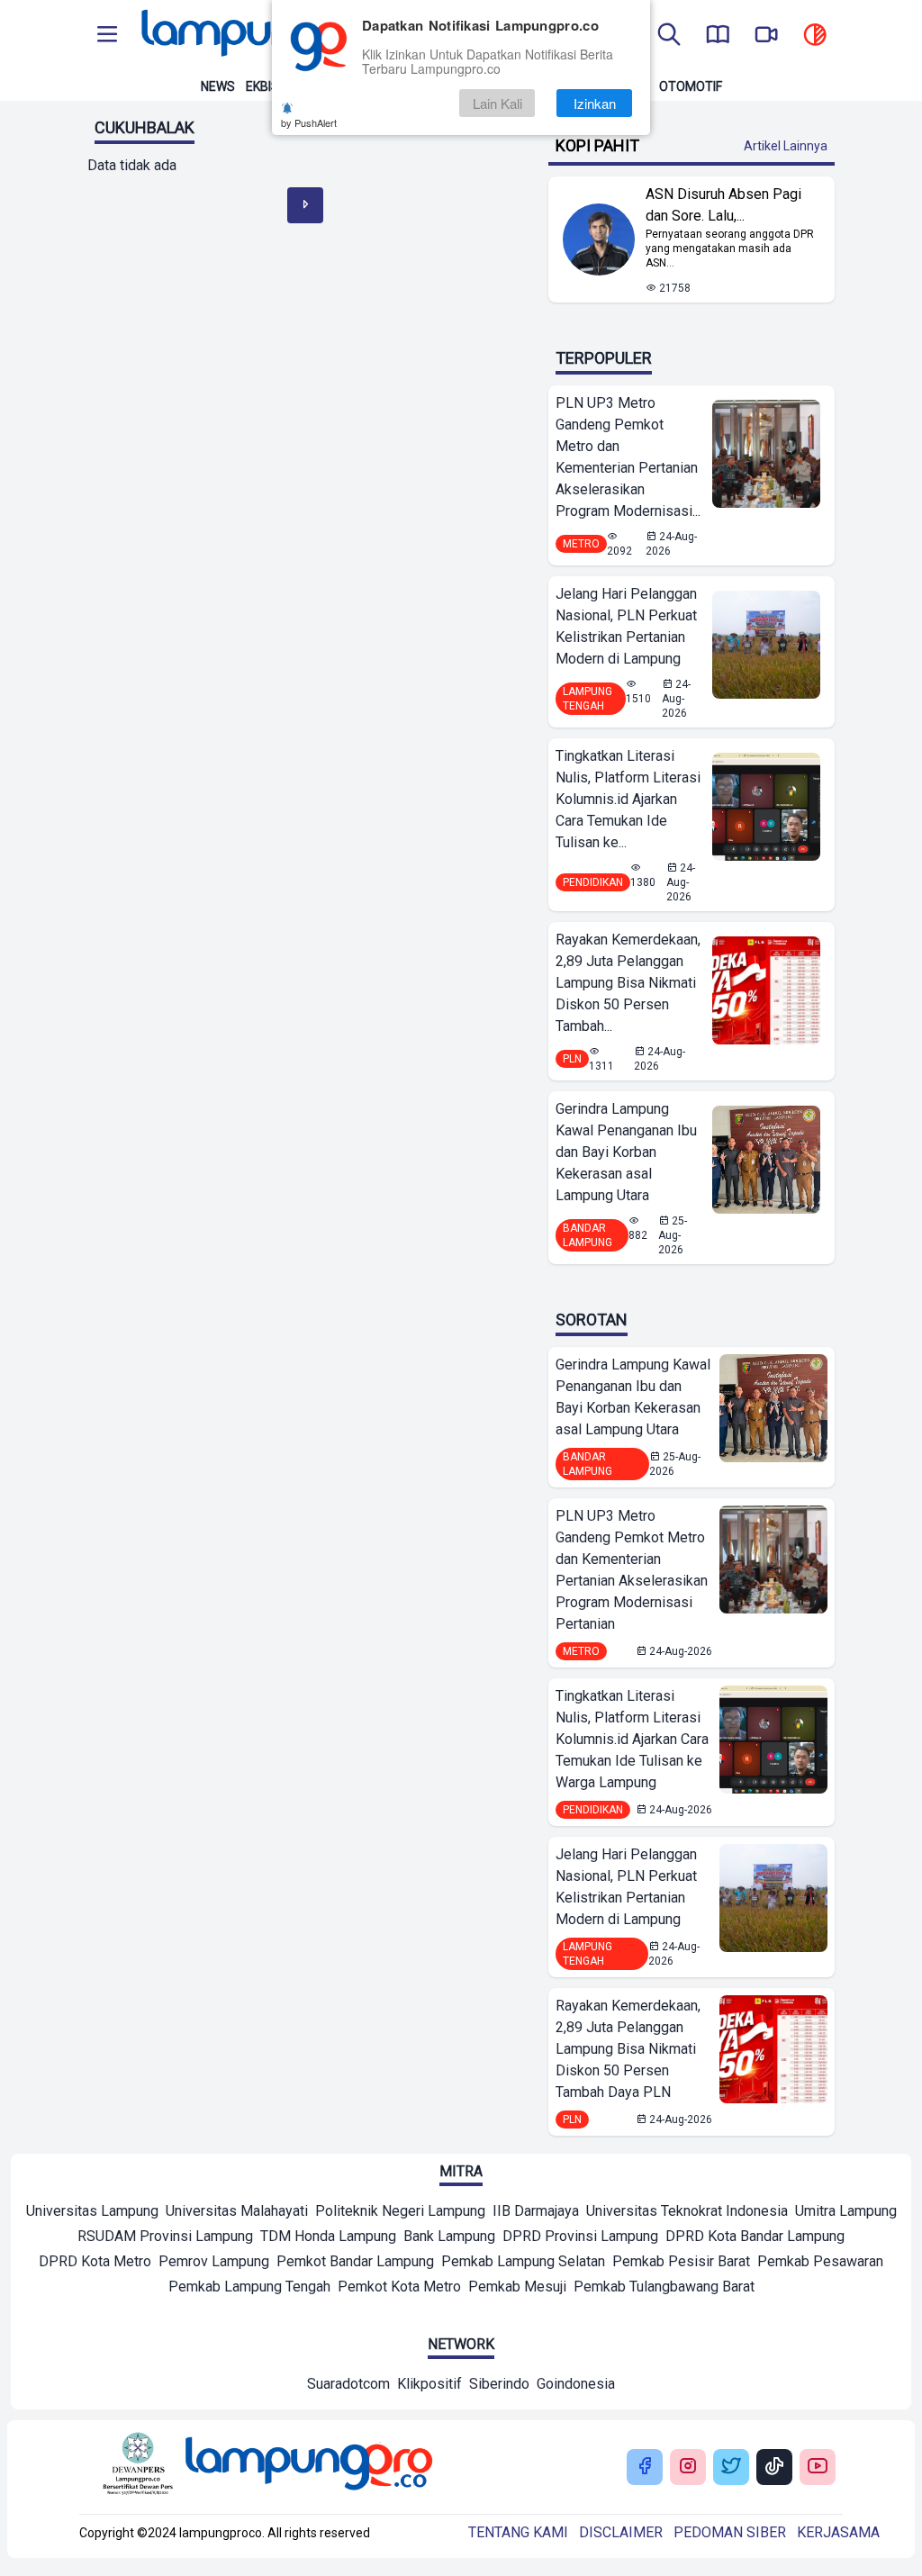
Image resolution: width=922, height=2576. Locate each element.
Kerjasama (838, 2532)
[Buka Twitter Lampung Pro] (731, 2468)
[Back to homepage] (263, 36)
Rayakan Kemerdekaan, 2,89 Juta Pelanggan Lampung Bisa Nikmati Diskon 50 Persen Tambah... (628, 983)
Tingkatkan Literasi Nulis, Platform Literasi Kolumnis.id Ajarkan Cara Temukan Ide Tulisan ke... (628, 799)
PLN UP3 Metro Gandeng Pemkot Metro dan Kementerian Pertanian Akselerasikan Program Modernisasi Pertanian (632, 1570)
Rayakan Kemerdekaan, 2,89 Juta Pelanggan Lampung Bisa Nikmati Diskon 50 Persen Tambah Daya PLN (628, 2049)
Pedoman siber (730, 2532)
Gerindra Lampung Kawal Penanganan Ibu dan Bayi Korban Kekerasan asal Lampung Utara (626, 1152)
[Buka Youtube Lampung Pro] (818, 2468)
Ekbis (262, 86)
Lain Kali (497, 103)
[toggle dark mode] (815, 36)
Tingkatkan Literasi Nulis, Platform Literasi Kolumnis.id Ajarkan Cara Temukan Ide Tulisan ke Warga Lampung (632, 1739)
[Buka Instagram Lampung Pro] (688, 2468)
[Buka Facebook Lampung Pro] (645, 2468)
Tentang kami (518, 2532)
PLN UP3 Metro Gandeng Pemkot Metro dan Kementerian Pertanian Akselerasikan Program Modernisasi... (628, 457)
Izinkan (595, 103)
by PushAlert (309, 122)
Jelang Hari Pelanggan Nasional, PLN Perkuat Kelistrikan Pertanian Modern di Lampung (626, 626)
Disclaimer (621, 2532)
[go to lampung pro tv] (766, 36)
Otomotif (691, 86)
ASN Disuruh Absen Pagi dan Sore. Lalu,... (723, 205)
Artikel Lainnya (786, 146)
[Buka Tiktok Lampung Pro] (774, 2468)
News (218, 86)
